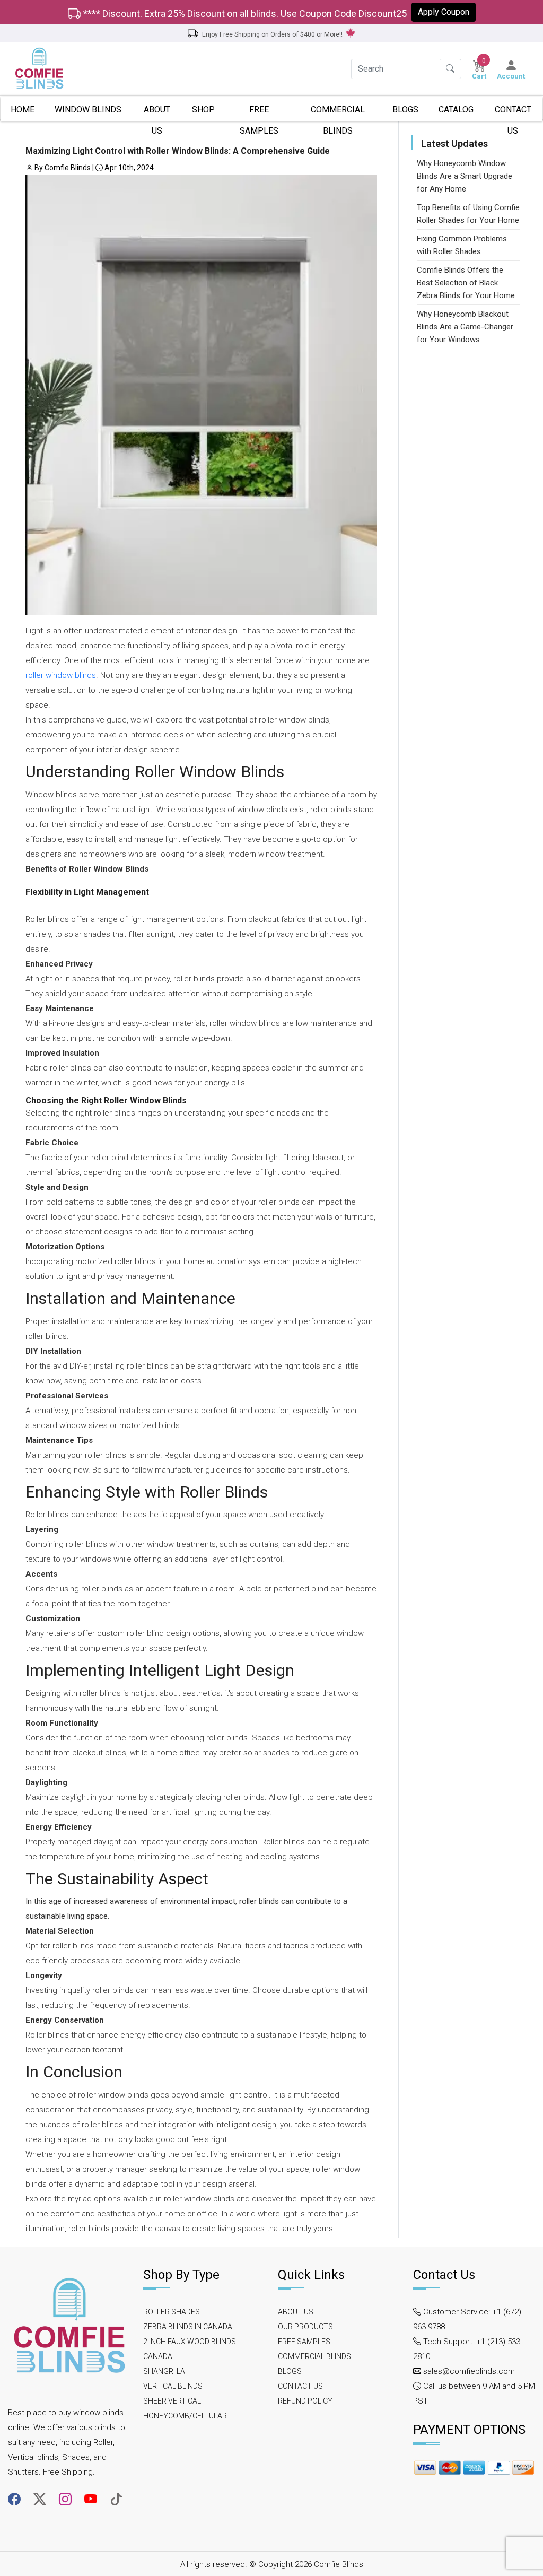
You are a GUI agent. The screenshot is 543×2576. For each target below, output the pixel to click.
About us (157, 113)
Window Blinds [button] (88, 110)
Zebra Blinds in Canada (188, 2327)
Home (23, 110)
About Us (296, 2312)
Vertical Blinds (173, 2386)
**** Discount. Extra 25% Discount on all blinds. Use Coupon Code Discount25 (244, 14)
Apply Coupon (444, 12)
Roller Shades (172, 2312)
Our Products (305, 2327)
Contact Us (513, 113)
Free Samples (259, 113)
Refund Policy (305, 2401)
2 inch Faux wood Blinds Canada (190, 2349)
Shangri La (164, 2371)
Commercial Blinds (338, 113)
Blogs (405, 110)
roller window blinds (61, 675)
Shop (203, 110)
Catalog (456, 110)
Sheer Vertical (172, 2401)
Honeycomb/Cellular (185, 2416)
